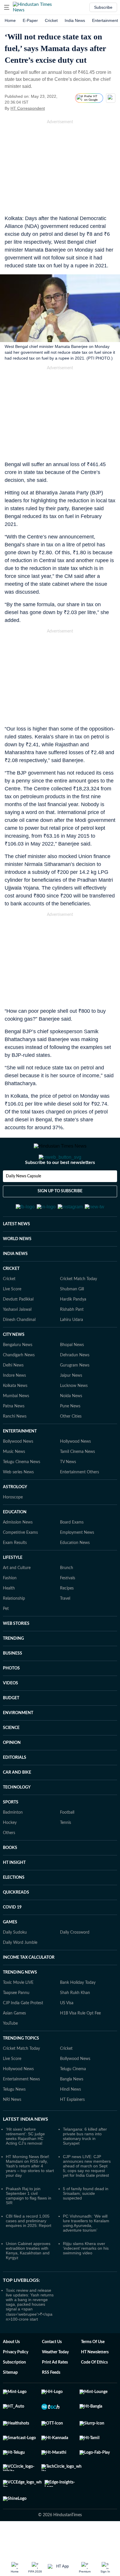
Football (67, 1841)
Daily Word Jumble (20, 1971)
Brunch (67, 1597)
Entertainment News (21, 2108)
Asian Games (14, 2042)
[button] (7, 7)
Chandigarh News (19, 1384)
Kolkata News (15, 1414)
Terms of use (93, 2371)
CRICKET (11, 1297)
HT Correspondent (28, 108)
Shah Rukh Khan (75, 2021)
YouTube (10, 2052)
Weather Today (55, 2381)
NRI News (12, 2128)
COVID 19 (12, 1936)
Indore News (14, 1404)
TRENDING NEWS (20, 2001)
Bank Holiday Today (78, 2011)
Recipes (67, 1617)
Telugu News (14, 2118)
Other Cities (71, 1445)
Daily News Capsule (23, 1200)
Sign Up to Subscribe (60, 1214)
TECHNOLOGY (17, 1816)
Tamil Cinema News (77, 1480)
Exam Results (15, 1571)
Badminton (13, 1841)
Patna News (14, 1435)
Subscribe (103, 7)
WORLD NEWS (17, 1268)
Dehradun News (75, 1384)
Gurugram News (75, 1394)
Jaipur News (71, 1404)
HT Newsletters (95, 2381)
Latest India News (25, 2148)
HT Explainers (72, 2128)
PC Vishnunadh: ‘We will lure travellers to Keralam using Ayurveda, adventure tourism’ (86, 2252)
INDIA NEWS (15, 1282)
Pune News (70, 1435)
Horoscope (13, 1526)
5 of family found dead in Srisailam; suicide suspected (86, 2222)
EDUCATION (15, 1541)
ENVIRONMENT (18, 1742)
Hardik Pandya (73, 1328)
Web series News (18, 1501)
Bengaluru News (18, 1374)
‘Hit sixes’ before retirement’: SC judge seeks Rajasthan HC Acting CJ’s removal (25, 2165)
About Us (11, 2371)
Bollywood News (18, 1470)
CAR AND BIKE (17, 1801)
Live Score (12, 1318)
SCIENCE (11, 1756)
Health (9, 1617)
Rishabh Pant (72, 1338)
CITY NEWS (14, 1363)
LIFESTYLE (13, 1586)
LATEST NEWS (16, 1253)
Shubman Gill (72, 1318)
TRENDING (13, 1667)
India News (75, 20)
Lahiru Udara (72, 1348)
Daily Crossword (75, 1961)
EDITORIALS (15, 1786)
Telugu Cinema (73, 2098)
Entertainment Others (80, 1501)
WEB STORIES (16, 1652)
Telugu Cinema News (22, 1491)
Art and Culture (17, 1597)
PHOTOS (11, 1697)
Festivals (68, 1607)
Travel (65, 1627)
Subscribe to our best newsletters (60, 1186)
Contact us (52, 2371)
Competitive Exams (20, 1561)
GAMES (10, 1951)
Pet (6, 1637)
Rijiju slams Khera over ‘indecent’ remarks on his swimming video (86, 2277)
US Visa (67, 2032)
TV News (68, 1491)
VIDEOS (10, 1712)
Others (9, 1862)
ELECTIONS (14, 1906)
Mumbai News (16, 1425)
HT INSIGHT (14, 1891)
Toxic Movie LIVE (18, 2011)
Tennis (66, 1851)
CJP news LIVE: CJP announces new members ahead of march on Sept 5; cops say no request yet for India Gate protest (87, 2195)
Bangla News (72, 2108)
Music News (14, 1480)
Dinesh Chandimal (19, 1348)
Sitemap (10, 2401)
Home (10, 20)
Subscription (14, 2391)
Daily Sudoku (15, 1961)
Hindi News (70, 2118)
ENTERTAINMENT (20, 1460)
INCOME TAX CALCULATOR (29, 1986)
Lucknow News (74, 1414)
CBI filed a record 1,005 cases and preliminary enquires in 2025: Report (29, 2249)
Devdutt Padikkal (18, 1328)
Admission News (18, 1551)
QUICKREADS (16, 1921)
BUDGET (11, 1727)
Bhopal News (72, 1374)
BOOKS (10, 1876)
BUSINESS (13, 1682)
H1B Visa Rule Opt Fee (80, 2042)
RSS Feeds (51, 2401)
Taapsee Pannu (16, 2021)
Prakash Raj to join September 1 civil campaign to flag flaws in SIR (29, 2224)
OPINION (12, 1771)
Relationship (14, 1627)
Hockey (10, 1851)
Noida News (71, 1425)
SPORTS (11, 1831)
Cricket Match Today (78, 1308)
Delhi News (13, 1394)
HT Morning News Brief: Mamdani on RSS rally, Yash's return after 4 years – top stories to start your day (30, 2195)
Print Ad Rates (55, 2391)
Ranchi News (15, 1445)
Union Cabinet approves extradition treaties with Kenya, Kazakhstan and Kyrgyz (28, 2279)
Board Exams (72, 1551)
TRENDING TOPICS (21, 2067)
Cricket (51, 20)
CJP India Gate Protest (23, 2032)
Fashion (10, 1607)
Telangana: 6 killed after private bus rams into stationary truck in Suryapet (85, 2165)
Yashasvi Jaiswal (17, 1338)
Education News (75, 1571)
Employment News (77, 1561)
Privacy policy (16, 2381)
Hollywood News (75, 1470)
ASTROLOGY (15, 1516)
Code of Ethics (94, 2391)
